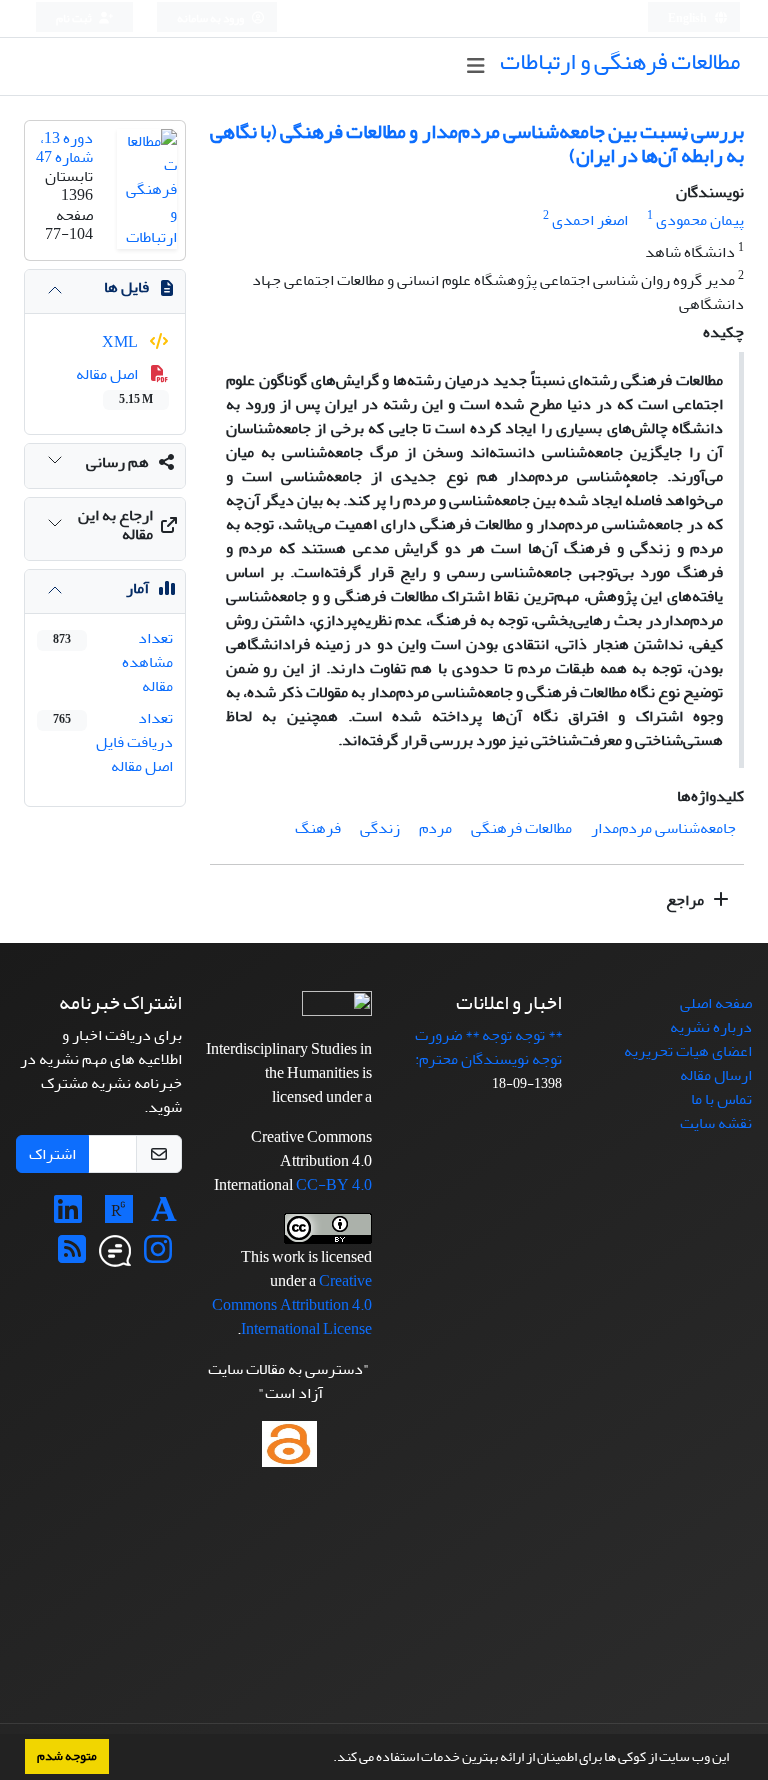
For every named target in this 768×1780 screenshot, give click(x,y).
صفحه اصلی (716, 1003)
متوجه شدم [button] (67, 1756)
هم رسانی (117, 462)
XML (121, 342)
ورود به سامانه (211, 18)
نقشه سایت (716, 1123)
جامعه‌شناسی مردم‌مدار (663, 828)
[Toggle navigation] (475, 66)
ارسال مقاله (716, 1075)
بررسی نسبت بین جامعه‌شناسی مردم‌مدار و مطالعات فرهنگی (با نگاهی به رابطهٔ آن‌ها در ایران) (477, 143)
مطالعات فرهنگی (521, 828)
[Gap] (115, 1256)
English (688, 18)
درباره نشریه (711, 1027)
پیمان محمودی (700, 220)
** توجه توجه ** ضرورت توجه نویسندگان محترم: (488, 1047)
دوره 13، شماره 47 (64, 147)
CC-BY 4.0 (334, 1185)
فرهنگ (318, 828)
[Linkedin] (68, 1216)
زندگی (380, 828)
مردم (435, 828)
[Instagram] (158, 1256)
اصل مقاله (114, 385)
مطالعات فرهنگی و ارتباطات (620, 61)
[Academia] (164, 1216)
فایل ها (126, 287)
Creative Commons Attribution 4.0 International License (292, 1305)
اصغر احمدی (590, 220)
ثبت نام (75, 18)
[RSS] (72, 1256)
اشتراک (52, 1154)
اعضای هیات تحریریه (688, 1051)
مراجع (686, 900)
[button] (328, 1759)
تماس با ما (721, 1099)
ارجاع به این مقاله (115, 524)
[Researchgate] (119, 1216)
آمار (137, 588)
